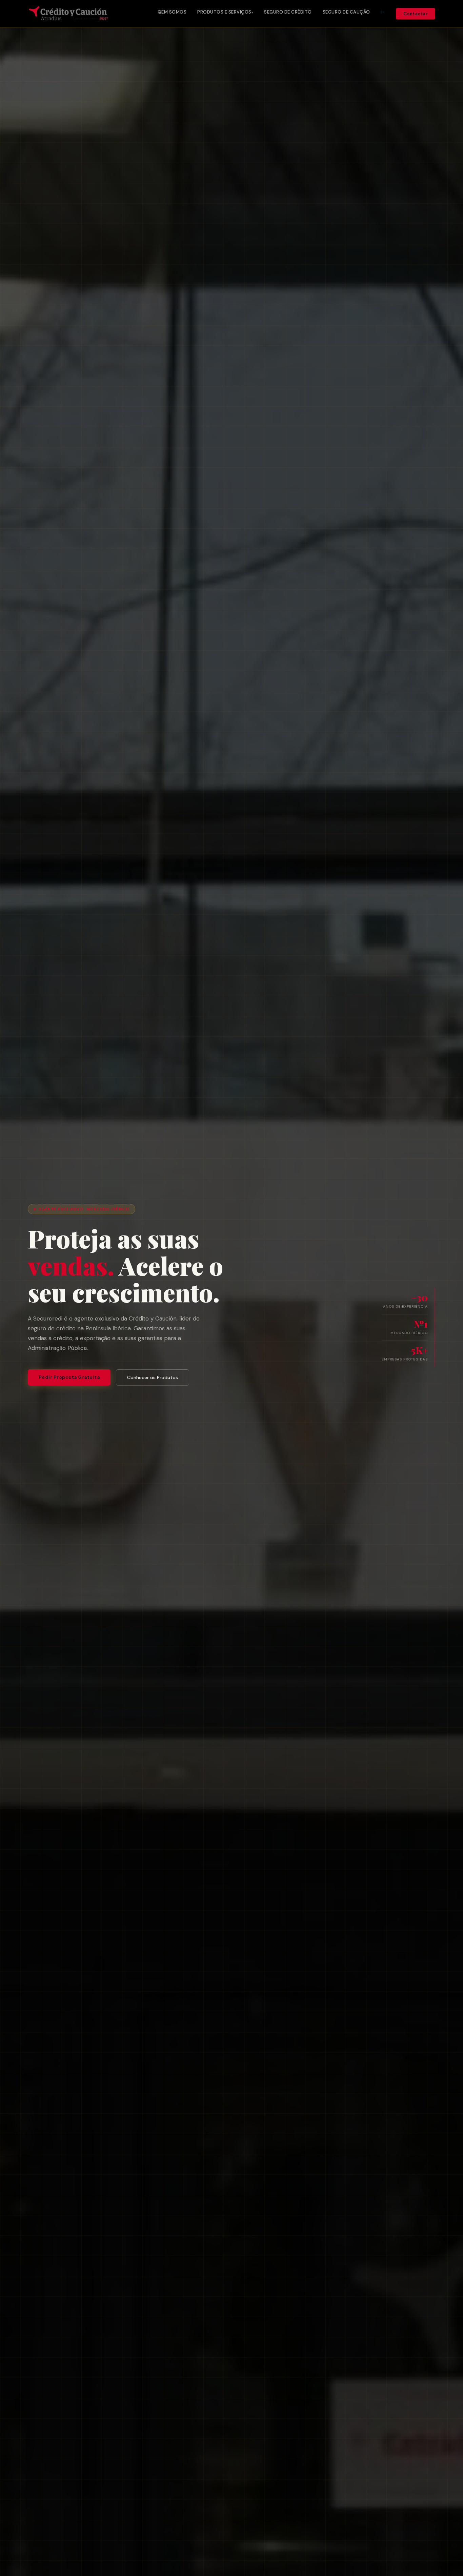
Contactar (416, 14)
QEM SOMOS (172, 12)
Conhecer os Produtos (153, 1377)
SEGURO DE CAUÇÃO (346, 12)
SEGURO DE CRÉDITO (288, 12)
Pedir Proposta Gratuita (69, 1377)
